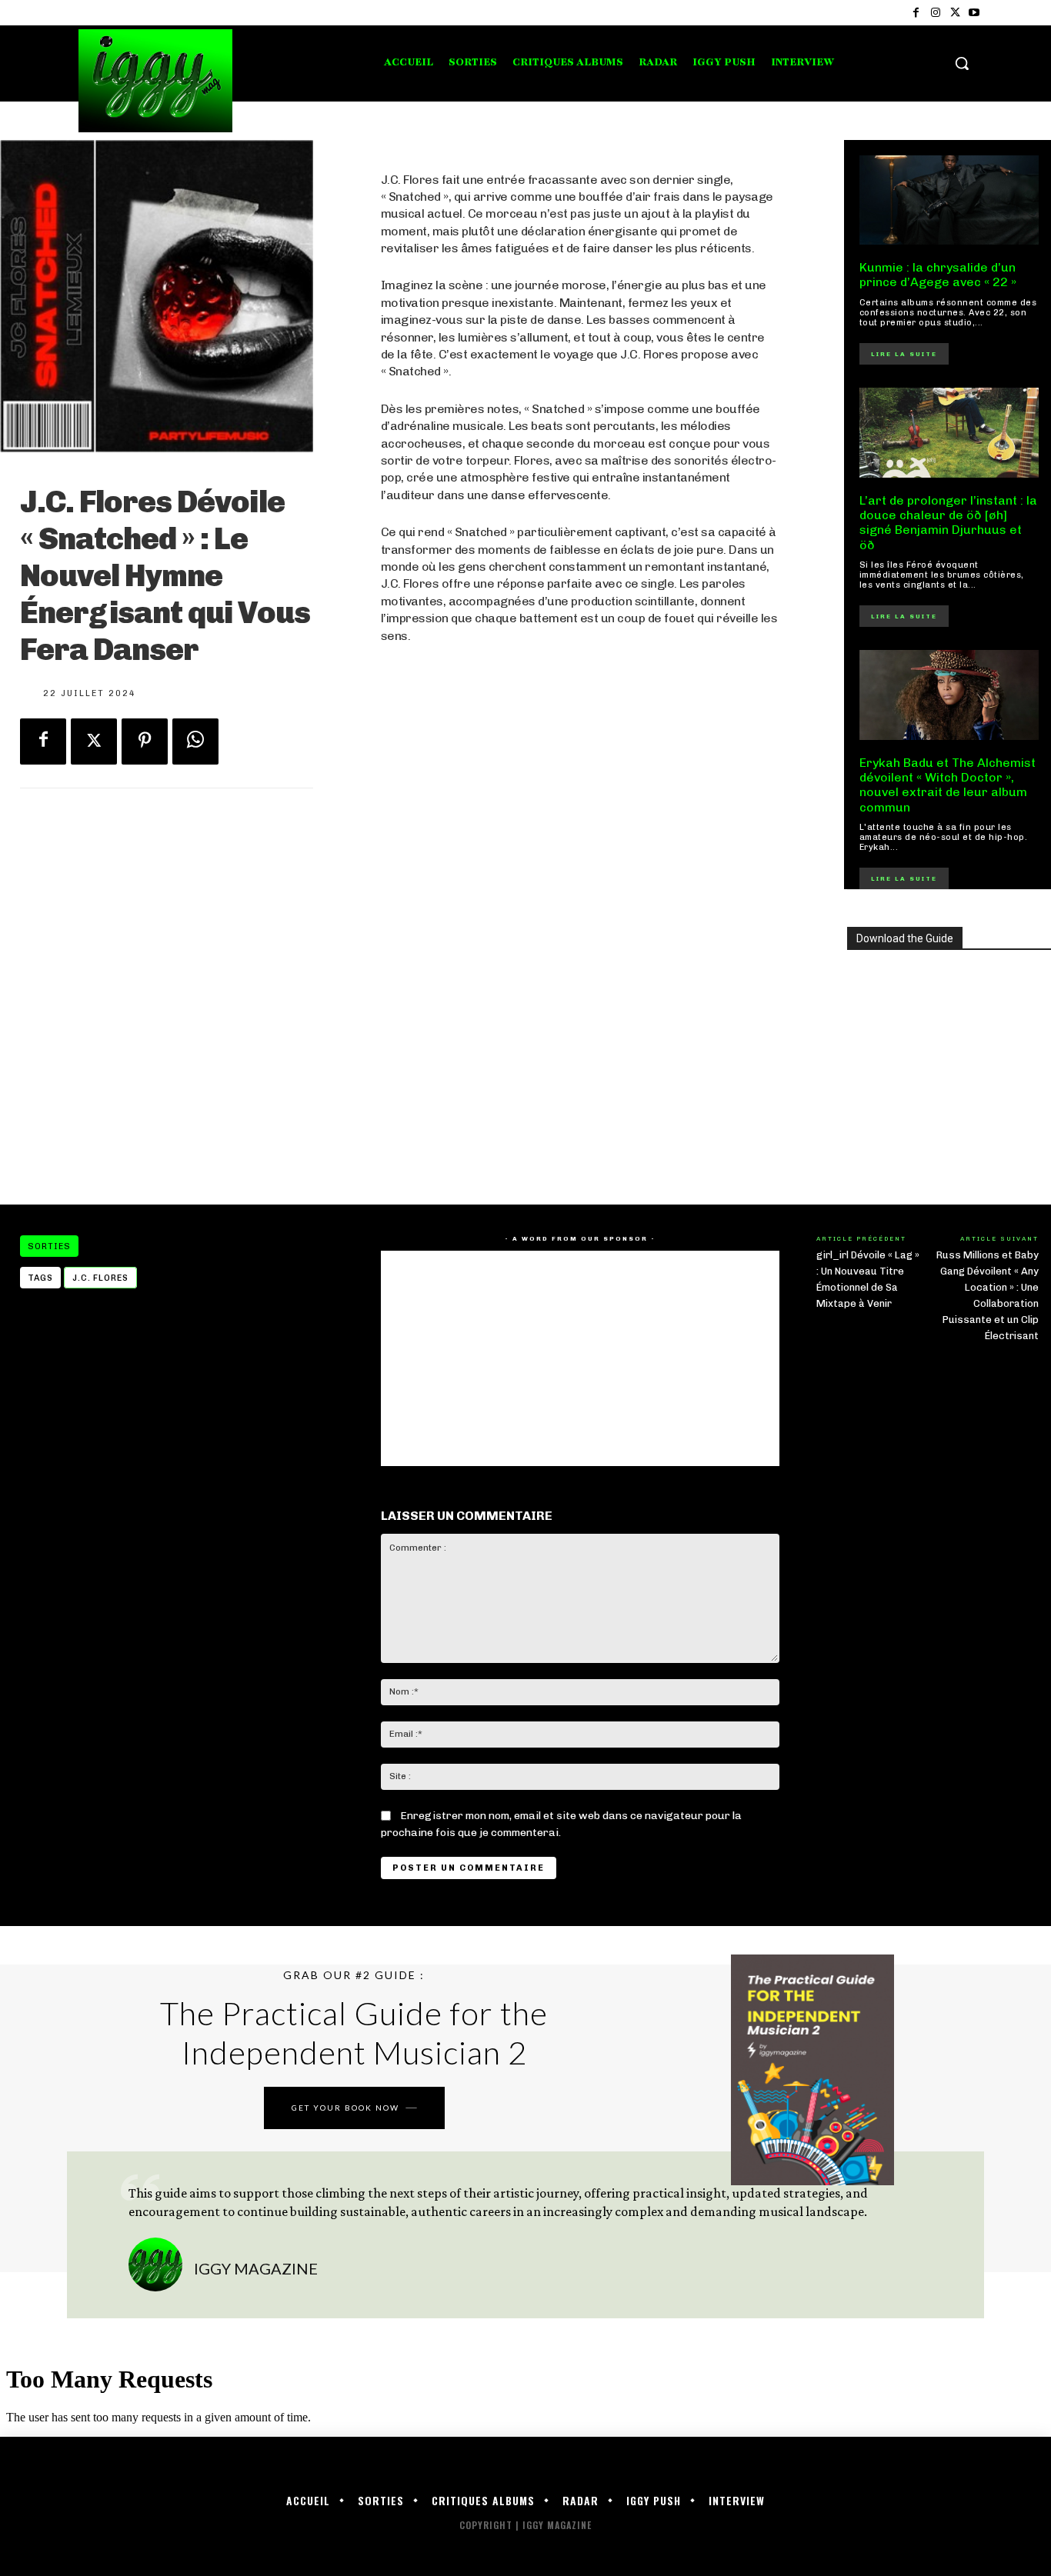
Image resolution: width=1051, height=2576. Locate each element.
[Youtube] (974, 13)
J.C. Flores (100, 1278)
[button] (962, 63)
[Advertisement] (580, 1060)
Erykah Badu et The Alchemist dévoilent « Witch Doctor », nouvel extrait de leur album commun (948, 785)
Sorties (49, 1246)
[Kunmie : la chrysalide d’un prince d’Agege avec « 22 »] (949, 200)
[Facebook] (916, 13)
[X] (955, 13)
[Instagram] (935, 13)
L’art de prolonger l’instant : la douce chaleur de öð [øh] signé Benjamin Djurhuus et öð (948, 523)
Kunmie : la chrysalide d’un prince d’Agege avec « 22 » (938, 275)
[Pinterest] (145, 741)
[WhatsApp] (195, 741)
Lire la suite (904, 354)
